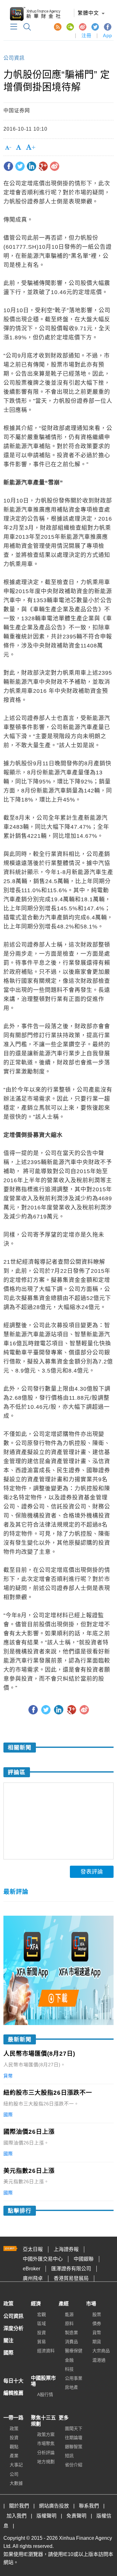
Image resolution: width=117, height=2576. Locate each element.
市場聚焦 (46, 2443)
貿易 (41, 2342)
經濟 (36, 2304)
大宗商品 (101, 2351)
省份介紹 (74, 2465)
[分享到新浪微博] (55, 166)
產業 (14, 2456)
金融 (69, 2360)
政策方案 (46, 2434)
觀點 (14, 2447)
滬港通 (99, 2360)
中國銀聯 (84, 2259)
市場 (91, 2304)
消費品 (71, 2342)
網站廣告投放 (54, 2506)
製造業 (71, 2333)
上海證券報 (66, 2249)
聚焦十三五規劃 (43, 2421)
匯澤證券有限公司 (71, 2269)
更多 (64, 2418)
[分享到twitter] (20, 166)
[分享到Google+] (43, 166)
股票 (97, 2314)
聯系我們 (89, 2506)
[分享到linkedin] (32, 166)
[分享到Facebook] (8, 166)
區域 (41, 2323)
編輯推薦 (13, 2393)
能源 (69, 2314)
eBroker (32, 2269)
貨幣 (97, 2333)
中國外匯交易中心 (43, 2259)
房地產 (71, 2387)
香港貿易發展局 (71, 2278)
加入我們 (17, 2516)
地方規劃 (46, 2462)
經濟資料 (46, 2351)
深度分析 (13, 2328)
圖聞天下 (74, 2428)
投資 (41, 2333)
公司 (14, 2474)
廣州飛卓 (33, 2278)
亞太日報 (33, 2249)
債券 (97, 2323)
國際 (8, 2353)
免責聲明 (76, 2516)
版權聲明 (46, 2516)
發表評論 (92, 1872)
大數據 (16, 2483)
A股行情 (45, 2394)
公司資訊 (14, 58)
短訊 (69, 2456)
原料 (69, 2323)
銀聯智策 (74, 2447)
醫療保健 (74, 2351)
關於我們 (19, 2506)
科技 (69, 2369)
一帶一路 (13, 2418)
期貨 (97, 2342)
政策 (8, 2304)
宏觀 (41, 2314)
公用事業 (74, 2378)
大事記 (16, 2465)
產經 (64, 2304)
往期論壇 (74, 2438)
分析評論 (46, 2453)
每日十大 (13, 2381)
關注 (8, 2341)
